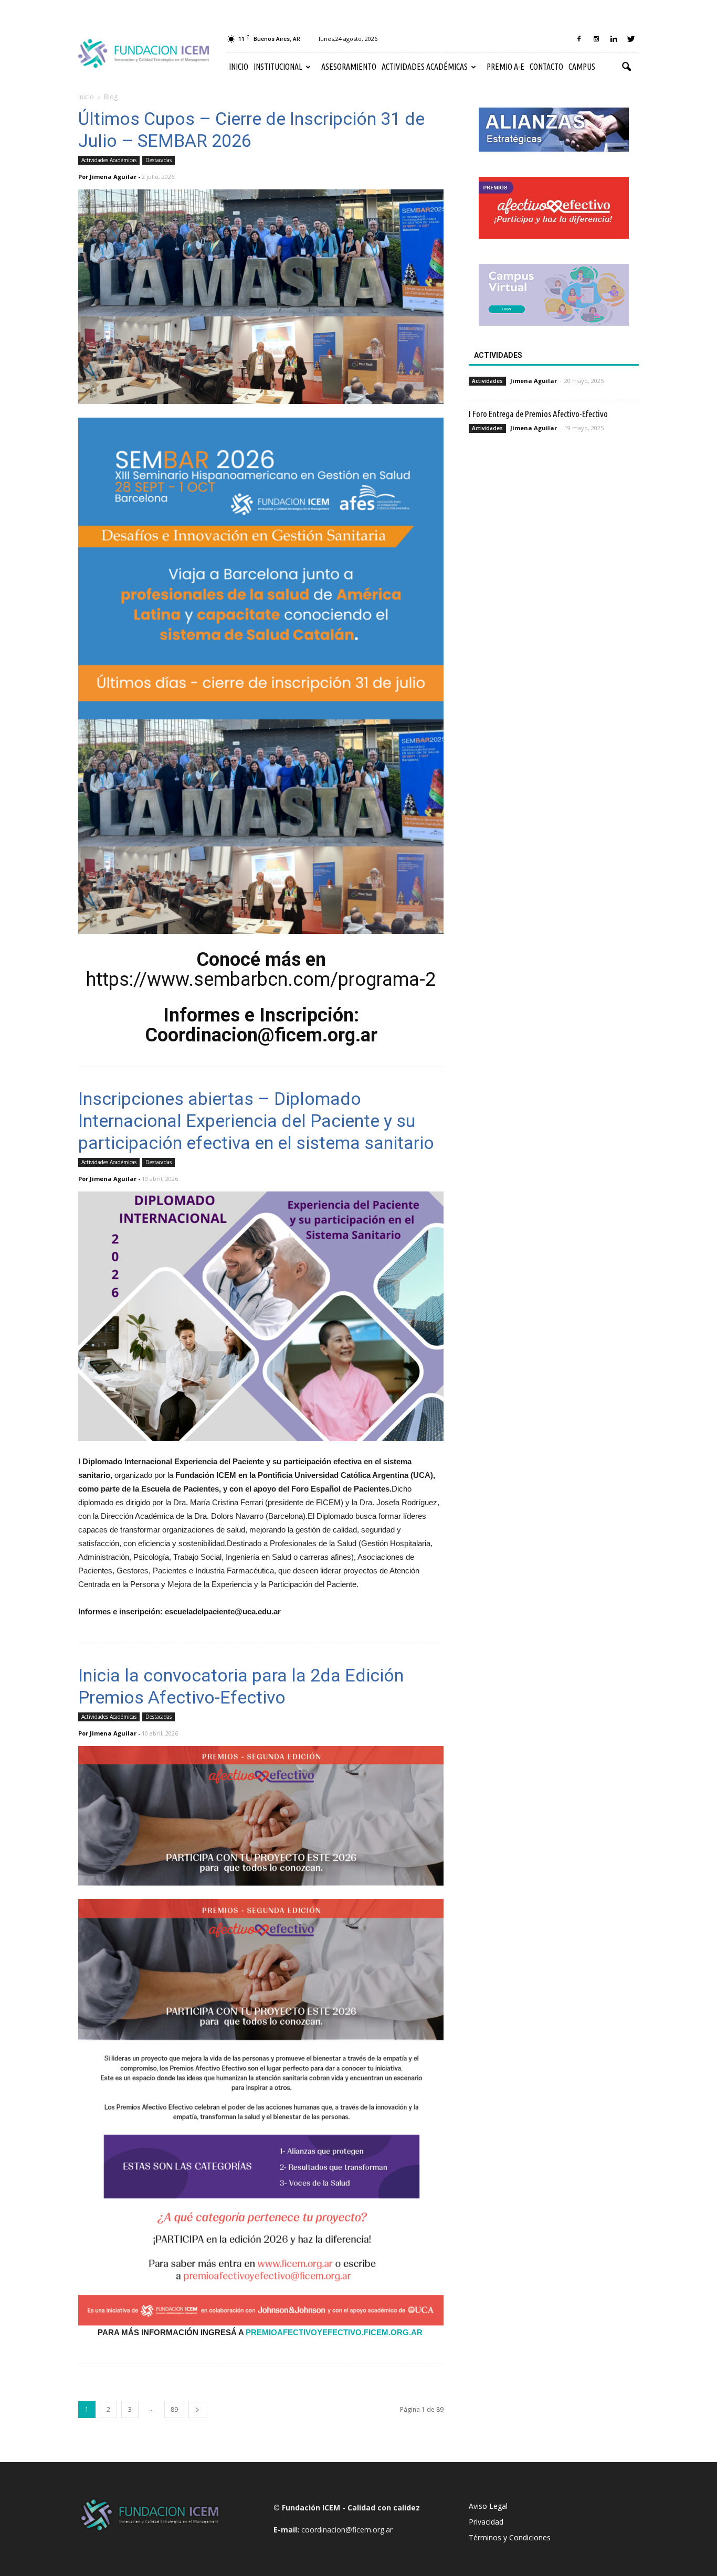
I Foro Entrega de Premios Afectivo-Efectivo (538, 414)
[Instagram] (596, 39)
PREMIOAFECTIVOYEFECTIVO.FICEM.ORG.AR (334, 2332)
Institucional (278, 67)
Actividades (487, 381)
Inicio (239, 67)
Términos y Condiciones (510, 2537)
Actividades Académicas (425, 67)
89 (174, 2409)
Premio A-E (505, 67)
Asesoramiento (349, 67)
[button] (626, 67)
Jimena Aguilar (113, 177)
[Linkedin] (614, 39)
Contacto (546, 67)
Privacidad (486, 2522)
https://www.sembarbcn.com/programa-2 (261, 980)
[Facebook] (579, 39)
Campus (582, 67)
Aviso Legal (488, 2506)
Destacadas (159, 160)
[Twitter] (631, 39)
